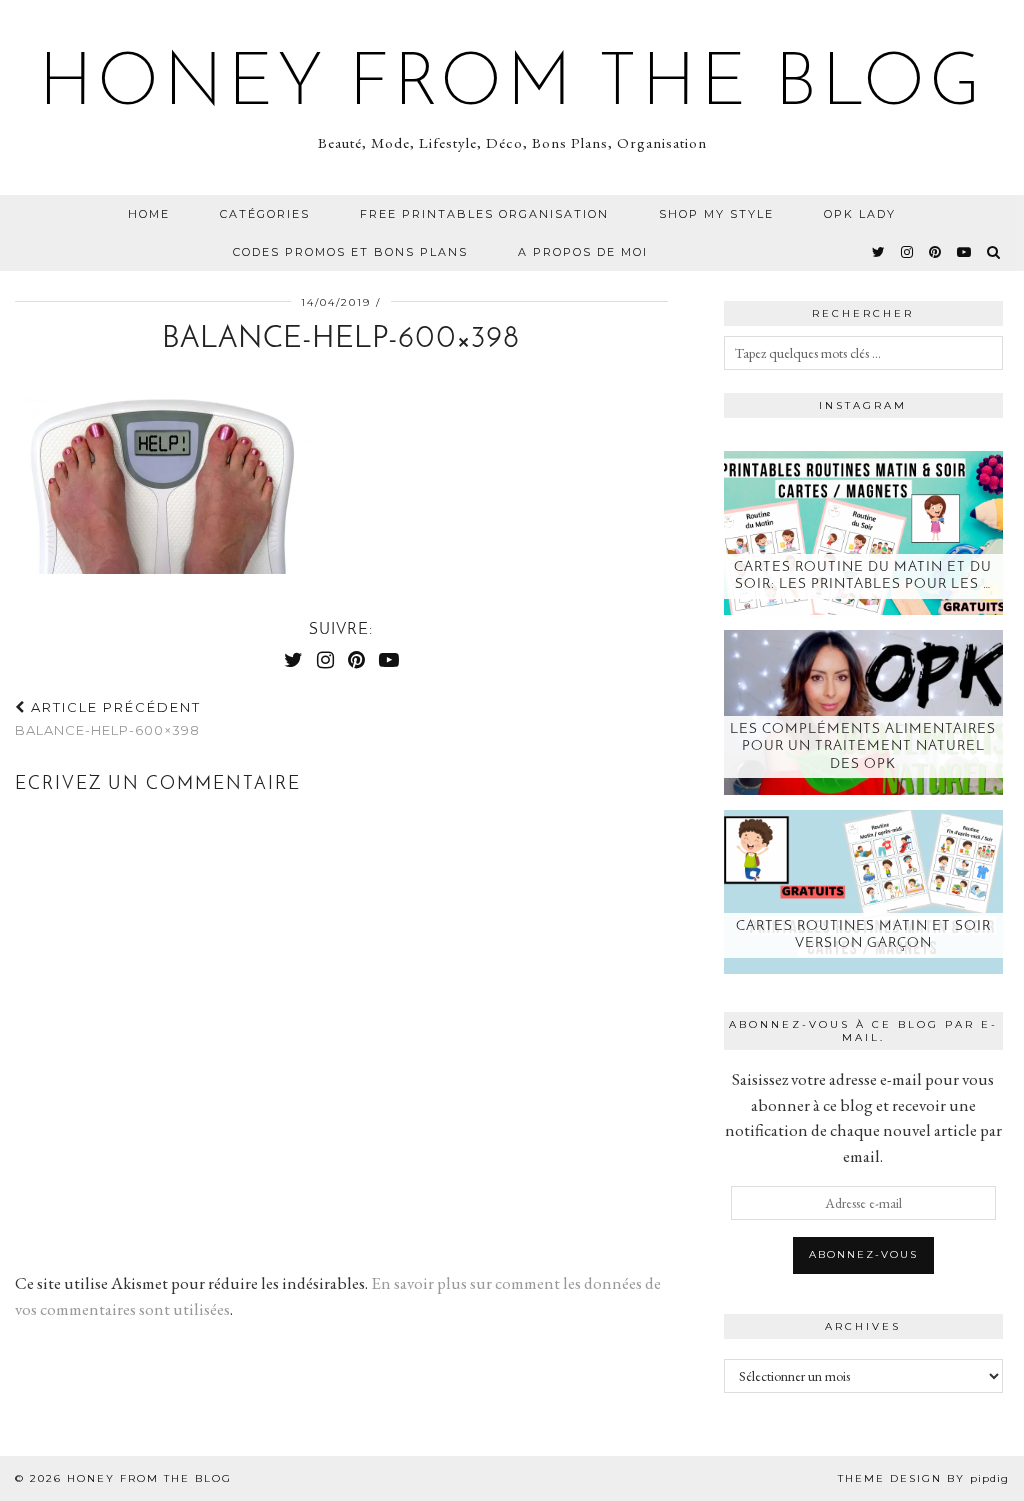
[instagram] (908, 252)
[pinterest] (936, 252)
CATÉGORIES (265, 214)
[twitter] (879, 252)
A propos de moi (583, 252)
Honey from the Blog (512, 86)
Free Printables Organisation (484, 214)
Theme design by (923, 1478)
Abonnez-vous (863, 1254)
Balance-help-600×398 (108, 718)
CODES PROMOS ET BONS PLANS (350, 252)
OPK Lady (860, 214)
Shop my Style (716, 214)
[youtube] (965, 252)
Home (149, 214)
